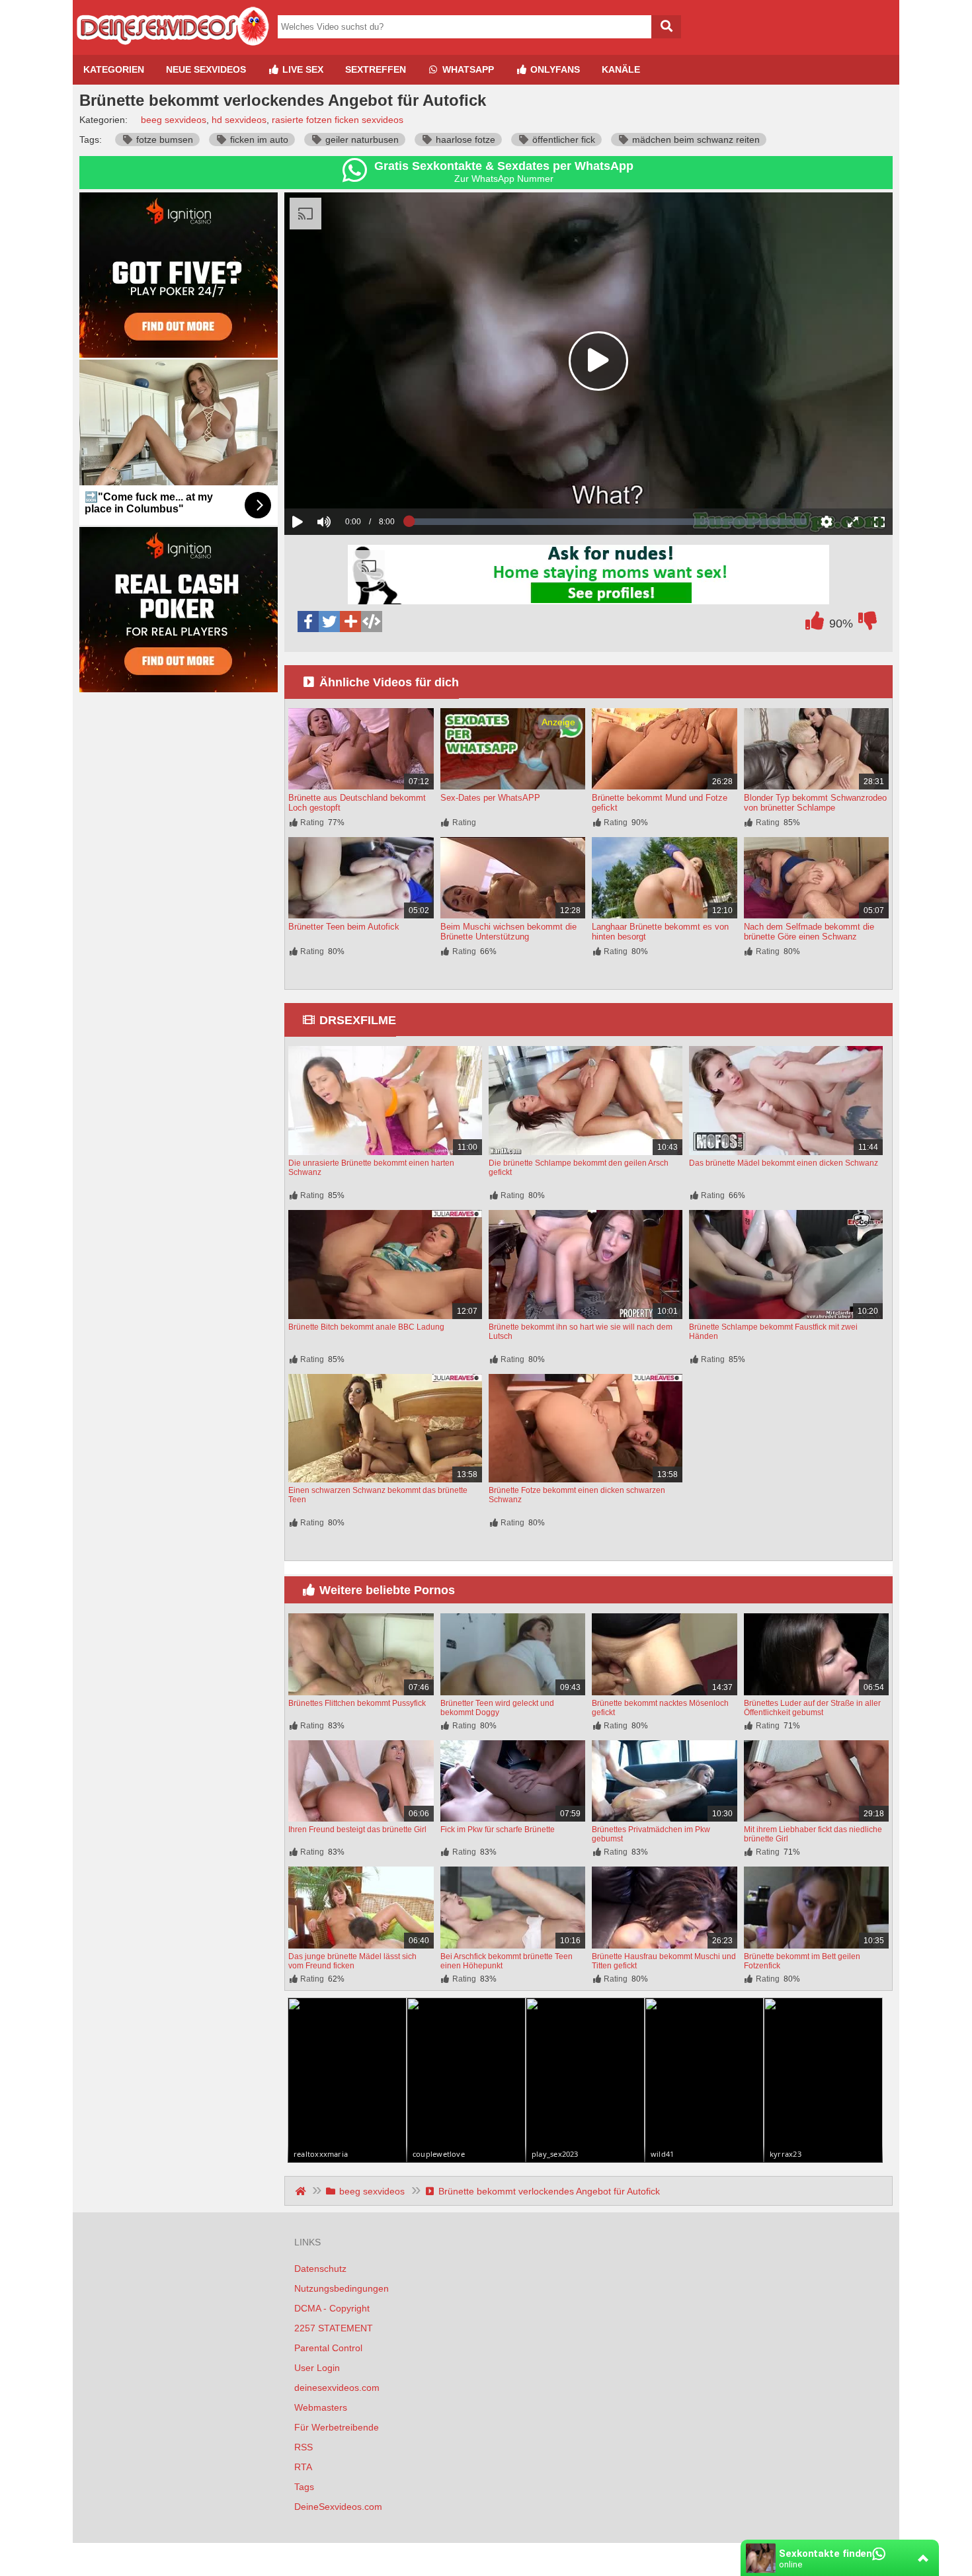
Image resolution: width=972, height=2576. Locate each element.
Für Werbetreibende (337, 2427)
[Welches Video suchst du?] (666, 27)
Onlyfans (554, 69)
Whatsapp (467, 69)
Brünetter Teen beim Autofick (344, 927)
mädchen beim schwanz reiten (695, 140)
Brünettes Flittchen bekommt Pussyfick (357, 1703)
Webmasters (321, 2407)
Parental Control (328, 2348)
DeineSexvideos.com (338, 2507)
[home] (302, 2191)
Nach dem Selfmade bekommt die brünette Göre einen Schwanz (809, 932)
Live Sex (302, 69)
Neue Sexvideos (206, 69)
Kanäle (621, 69)
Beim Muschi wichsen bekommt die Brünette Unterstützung (508, 932)
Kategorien (114, 69)
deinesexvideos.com (337, 2388)
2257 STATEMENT (334, 2328)
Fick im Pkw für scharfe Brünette (498, 1830)
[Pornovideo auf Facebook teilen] (308, 622)
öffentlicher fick (562, 140)
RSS (304, 2447)
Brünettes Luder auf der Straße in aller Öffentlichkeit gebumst (812, 1708)
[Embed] (372, 622)
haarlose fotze (464, 140)
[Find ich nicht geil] (868, 624)
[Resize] (853, 522)
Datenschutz (320, 2269)
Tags (304, 2487)
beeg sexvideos (174, 120)
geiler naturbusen (361, 140)
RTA (303, 2467)
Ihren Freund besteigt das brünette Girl (357, 1830)
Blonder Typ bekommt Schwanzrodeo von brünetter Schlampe (815, 803)
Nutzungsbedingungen (342, 2288)
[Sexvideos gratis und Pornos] (172, 50)
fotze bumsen (163, 140)
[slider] (347, 481)
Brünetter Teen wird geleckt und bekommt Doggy (497, 1708)
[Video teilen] (350, 622)
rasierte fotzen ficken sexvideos (338, 120)
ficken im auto (258, 140)
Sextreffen (376, 69)
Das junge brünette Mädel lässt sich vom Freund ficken (352, 1961)
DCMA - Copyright (332, 2308)
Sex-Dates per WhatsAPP (490, 798)
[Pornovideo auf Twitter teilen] (329, 622)
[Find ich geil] (815, 624)
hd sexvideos (239, 120)
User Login (317, 2368)
